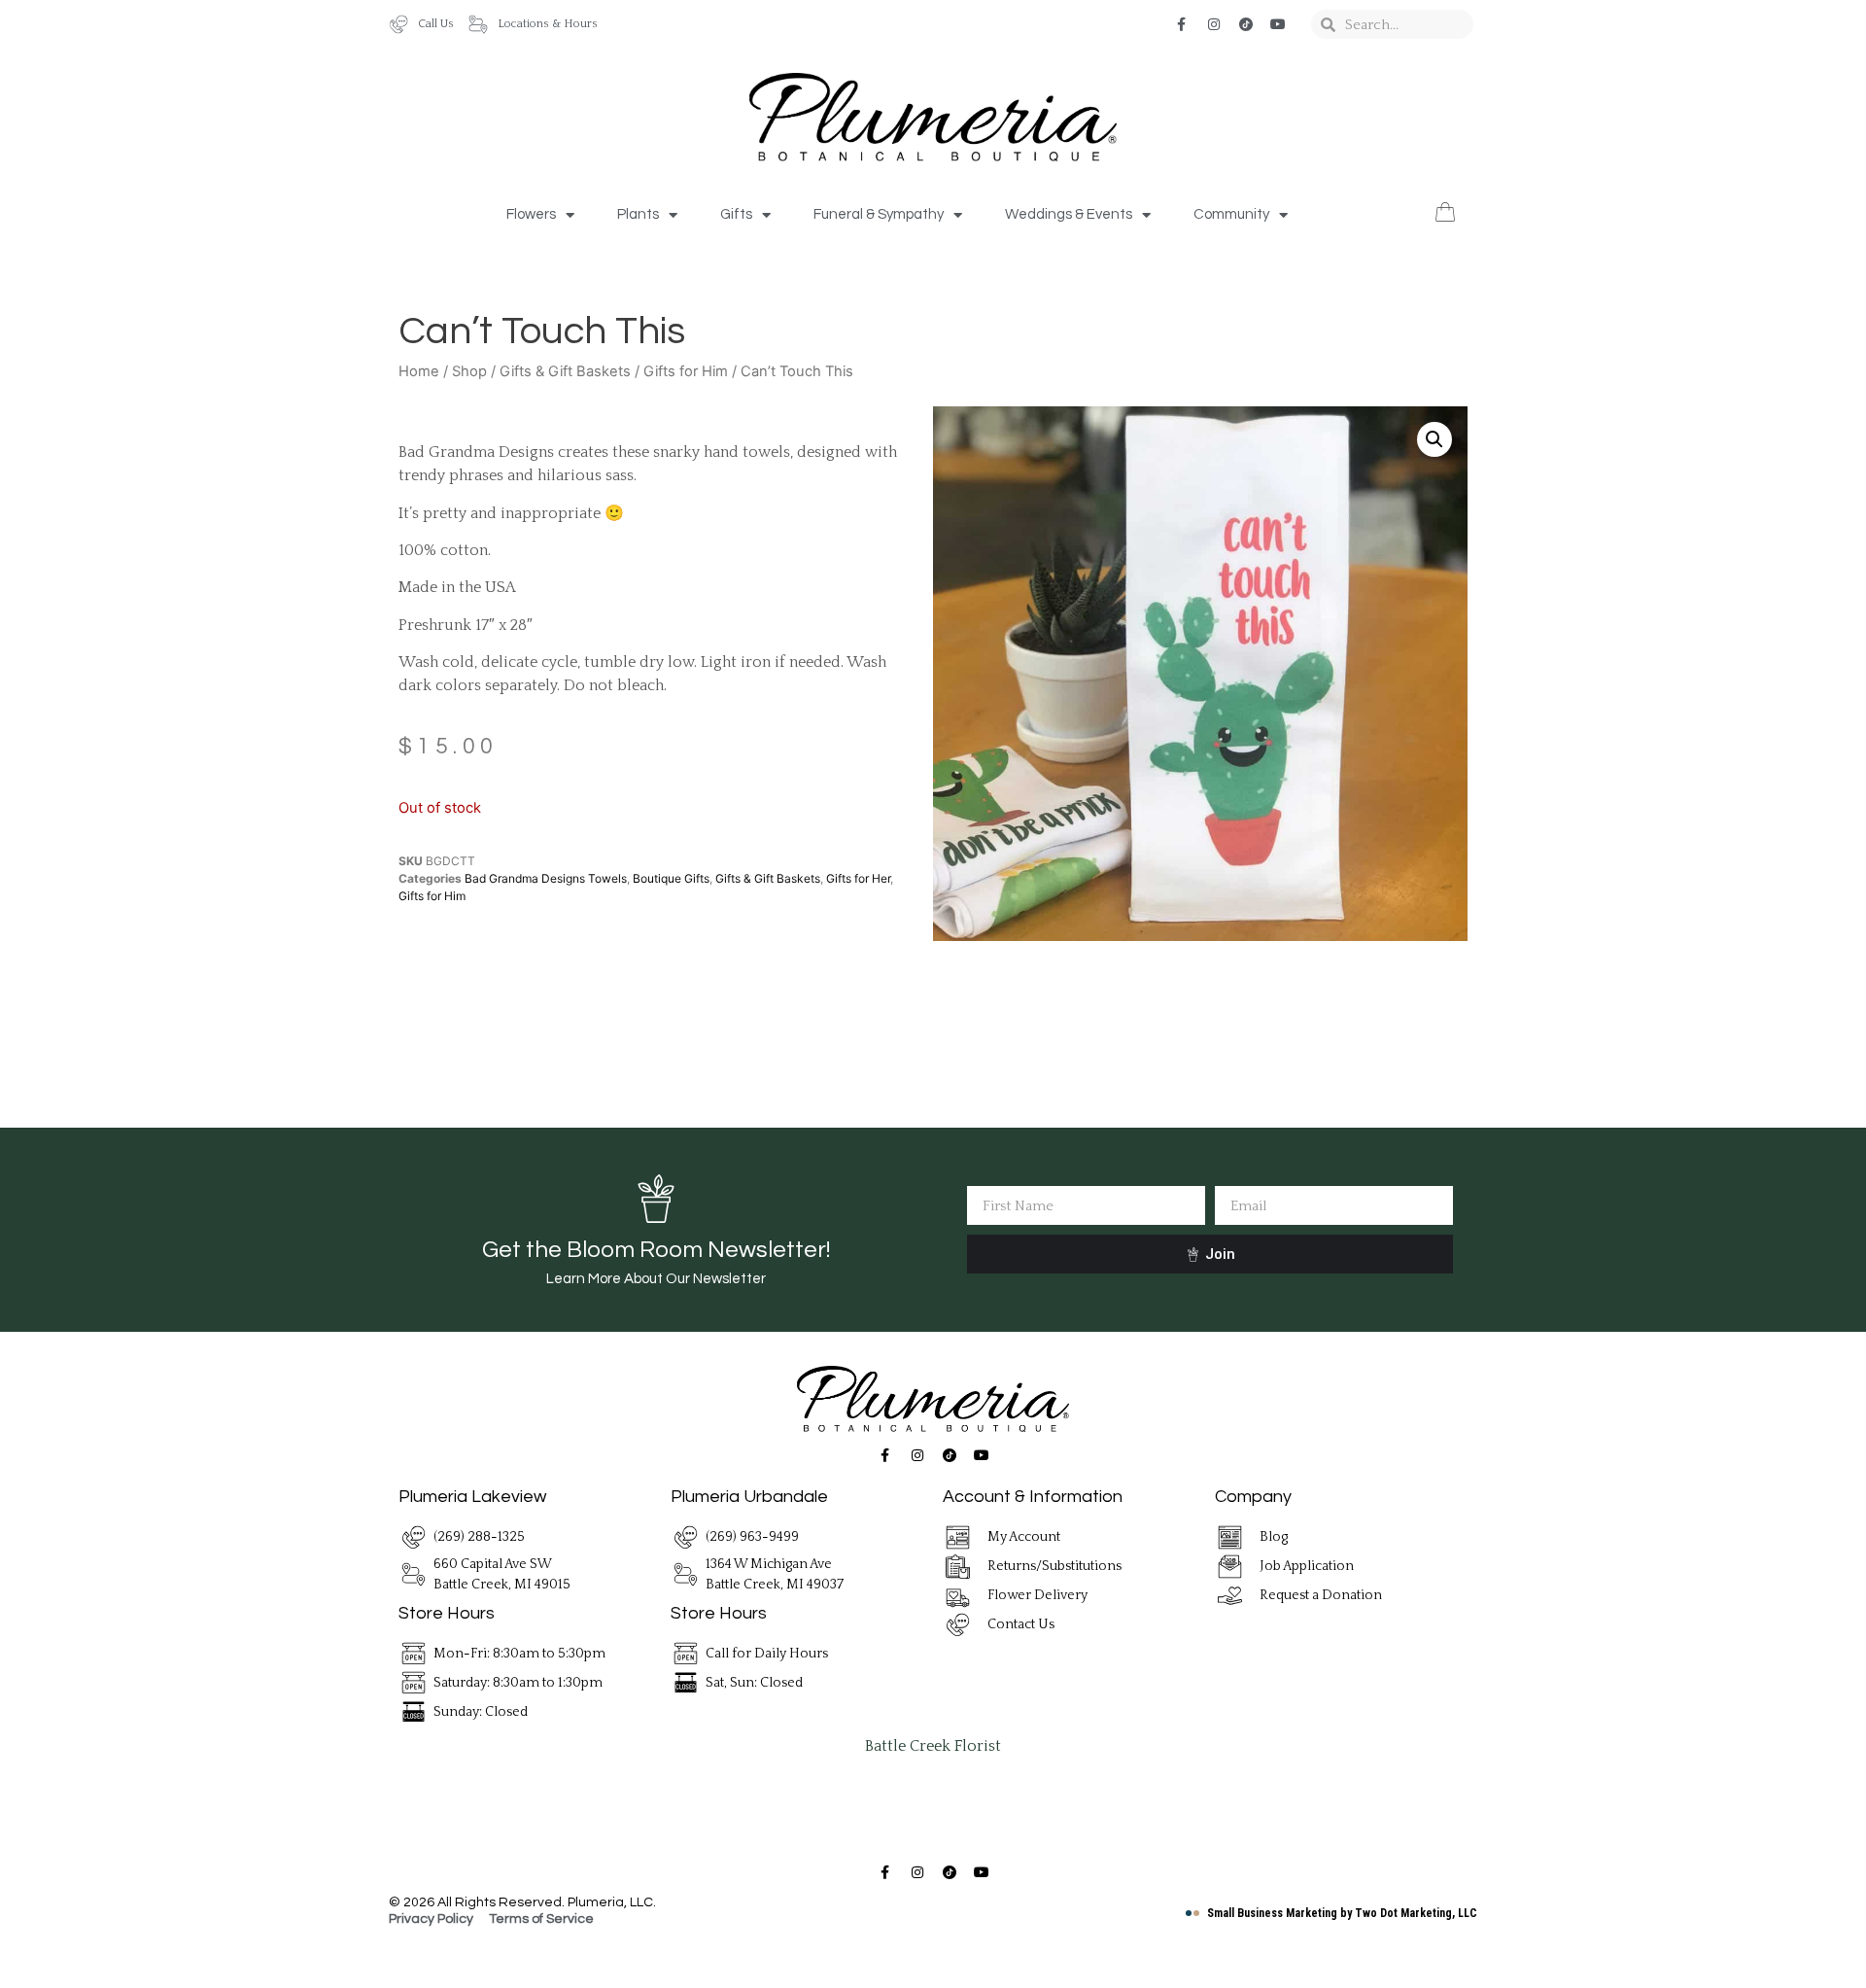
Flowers (531, 214)
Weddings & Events (1069, 214)
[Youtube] (1278, 24)
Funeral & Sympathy (879, 214)
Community (1231, 214)
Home (419, 371)
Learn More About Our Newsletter (656, 1279)
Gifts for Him (686, 371)
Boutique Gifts (671, 878)
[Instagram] (1214, 24)
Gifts (736, 214)
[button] (1434, 439)
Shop (469, 371)
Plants (638, 214)
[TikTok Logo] (1246, 24)
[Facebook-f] (1182, 24)
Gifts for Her (858, 878)
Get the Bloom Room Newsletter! (656, 1250)
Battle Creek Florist (933, 1746)
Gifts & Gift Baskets (565, 371)
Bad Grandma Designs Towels (546, 878)
